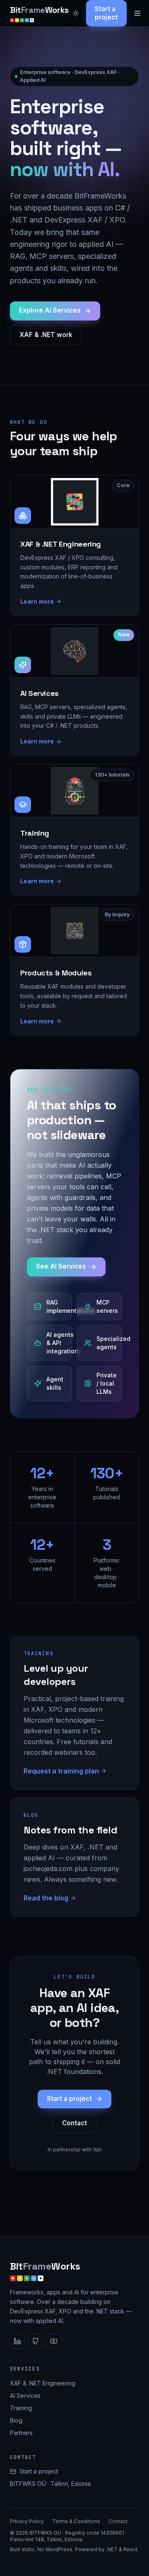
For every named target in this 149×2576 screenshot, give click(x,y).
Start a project (106, 13)
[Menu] (137, 13)
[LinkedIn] (17, 2341)
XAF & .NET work (46, 335)
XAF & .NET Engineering (43, 2383)
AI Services (25, 2396)
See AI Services (61, 1266)
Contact (74, 2123)
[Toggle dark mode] (76, 13)
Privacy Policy (27, 2521)
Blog (16, 2420)
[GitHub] (36, 2341)
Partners (21, 2433)
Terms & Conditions (76, 2521)
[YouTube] (54, 2341)
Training (21, 2408)
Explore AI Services (50, 310)
